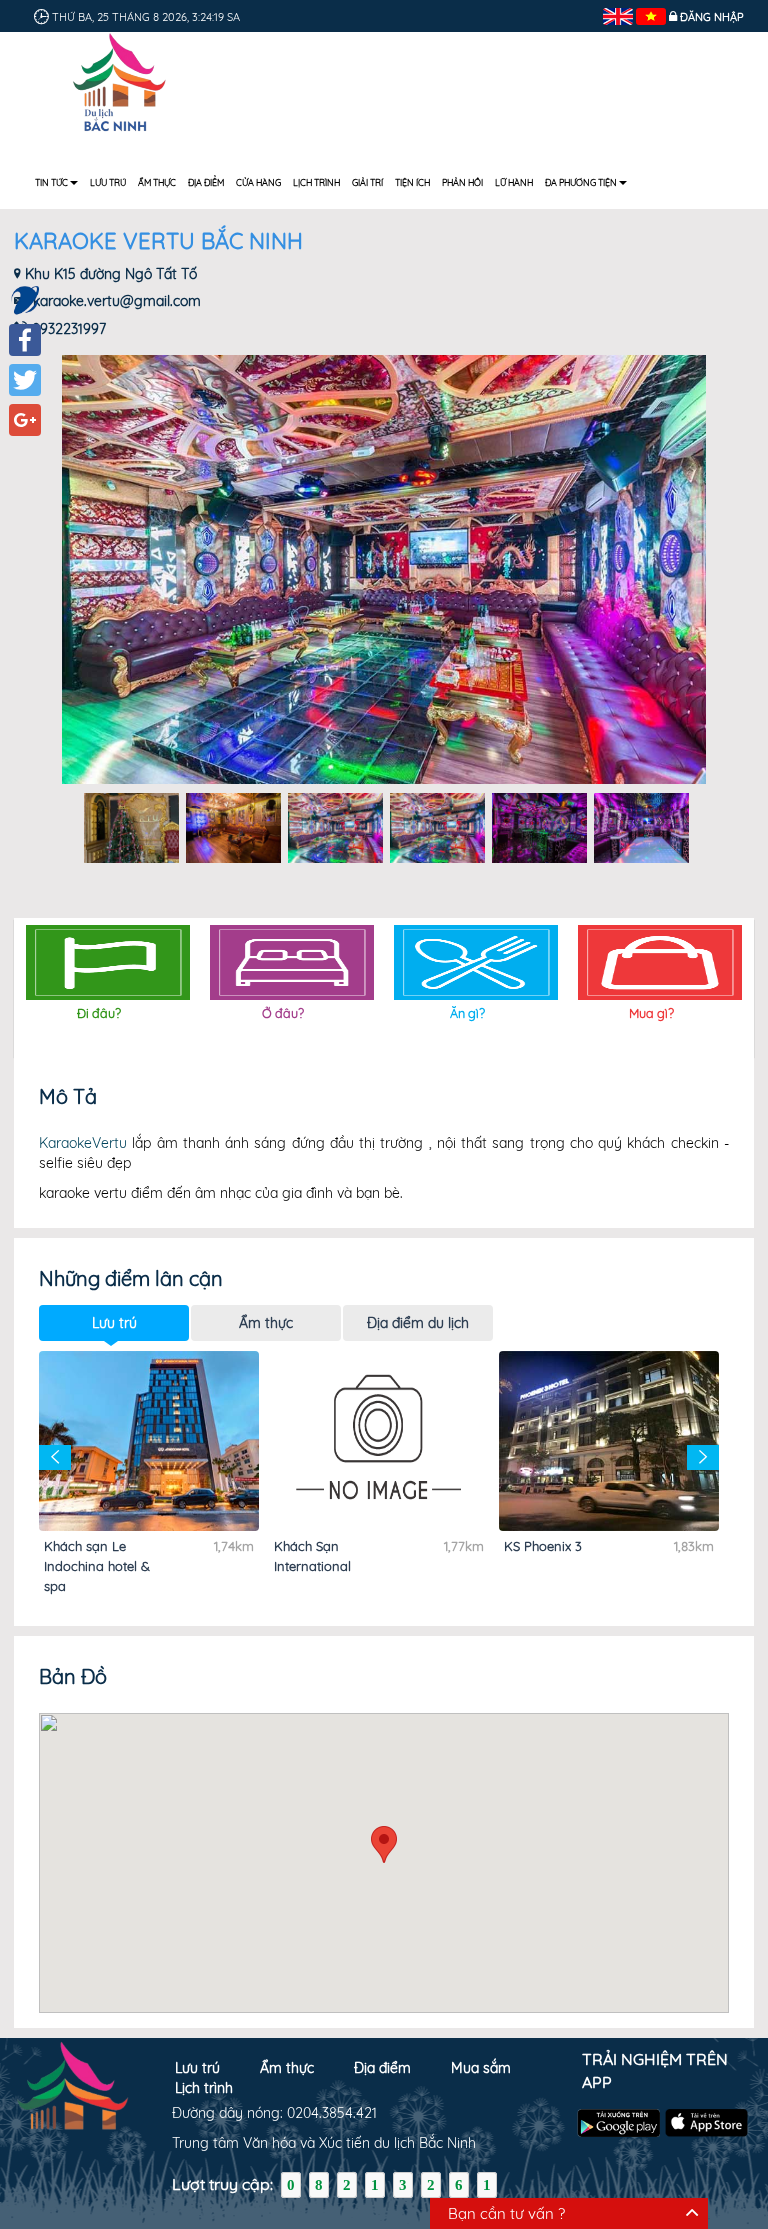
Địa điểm (206, 182)
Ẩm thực (157, 182)
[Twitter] (25, 380)
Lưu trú (108, 182)
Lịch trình (316, 182)
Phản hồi (462, 182)
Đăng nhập (712, 17)
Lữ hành (514, 182)
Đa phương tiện (581, 182)
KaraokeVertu (83, 1143)
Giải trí (367, 182)
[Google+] (25, 420)
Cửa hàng (258, 182)
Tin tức (51, 182)
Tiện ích (412, 182)
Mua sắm (481, 2068)
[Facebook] (25, 340)
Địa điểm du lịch (418, 1323)
